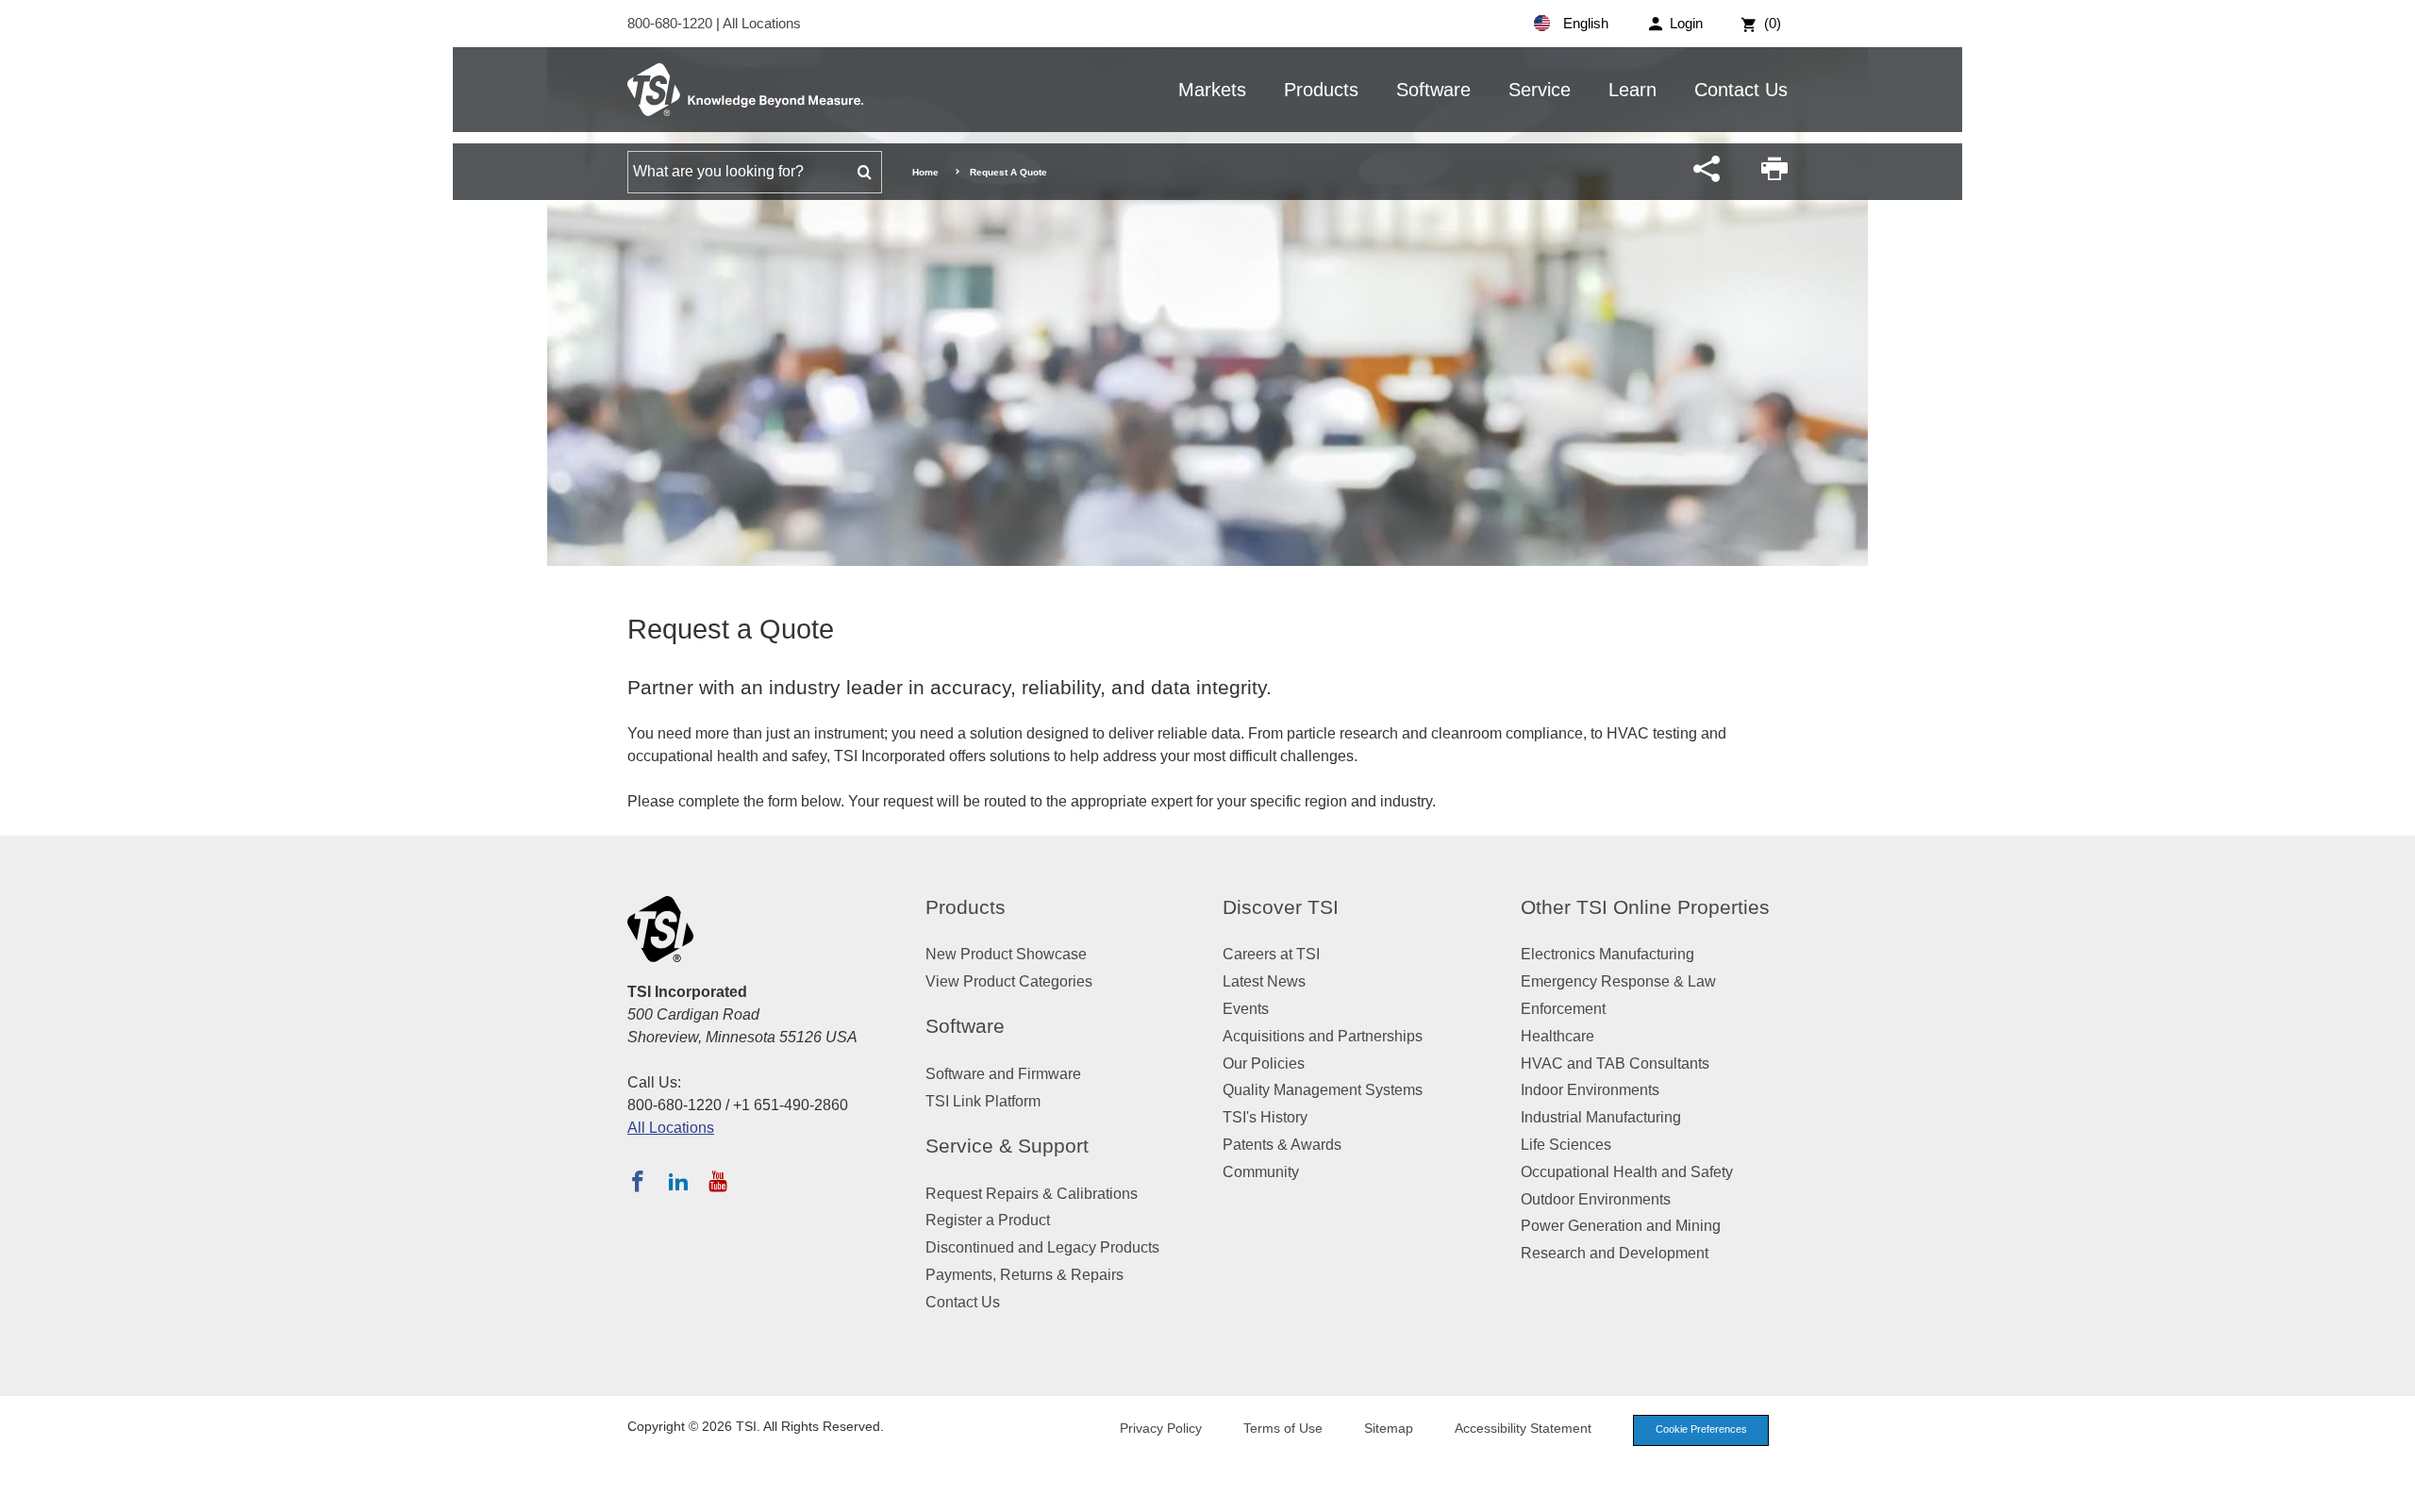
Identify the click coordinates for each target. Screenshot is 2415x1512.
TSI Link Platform (983, 1101)
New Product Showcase (1006, 954)
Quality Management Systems (1323, 1090)
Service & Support (1007, 1146)
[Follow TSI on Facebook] (638, 1181)
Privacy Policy (1161, 1428)
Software (1433, 90)
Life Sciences (1566, 1145)
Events (1246, 1009)
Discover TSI (1281, 907)
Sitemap (1389, 1428)
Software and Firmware (1003, 1074)
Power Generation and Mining (1621, 1226)
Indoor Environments (1590, 1090)
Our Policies (1264, 1063)
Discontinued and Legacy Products (1042, 1247)
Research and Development (1615, 1253)
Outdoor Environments (1596, 1199)
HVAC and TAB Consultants (1615, 1063)
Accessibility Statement (1523, 1428)
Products (1321, 90)
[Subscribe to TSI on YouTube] (717, 1181)
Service (1540, 90)
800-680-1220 (672, 23)
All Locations (762, 23)
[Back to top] (2391, 1488)
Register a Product (988, 1220)
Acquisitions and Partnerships (1323, 1036)
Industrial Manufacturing (1601, 1117)
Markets (1212, 90)
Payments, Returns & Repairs (1024, 1275)
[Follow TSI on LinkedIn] (678, 1181)
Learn (1632, 90)
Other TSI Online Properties (1645, 907)
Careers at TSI (1271, 954)
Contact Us (1741, 90)
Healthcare (1557, 1036)
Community (1261, 1172)
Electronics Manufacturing (1607, 954)
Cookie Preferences (1701, 1429)
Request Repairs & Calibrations (1032, 1194)
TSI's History (1265, 1117)
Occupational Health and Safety (1627, 1172)
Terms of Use (1283, 1428)
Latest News (1264, 981)
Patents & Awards (1282, 1145)
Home (925, 172)
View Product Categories (1009, 981)
